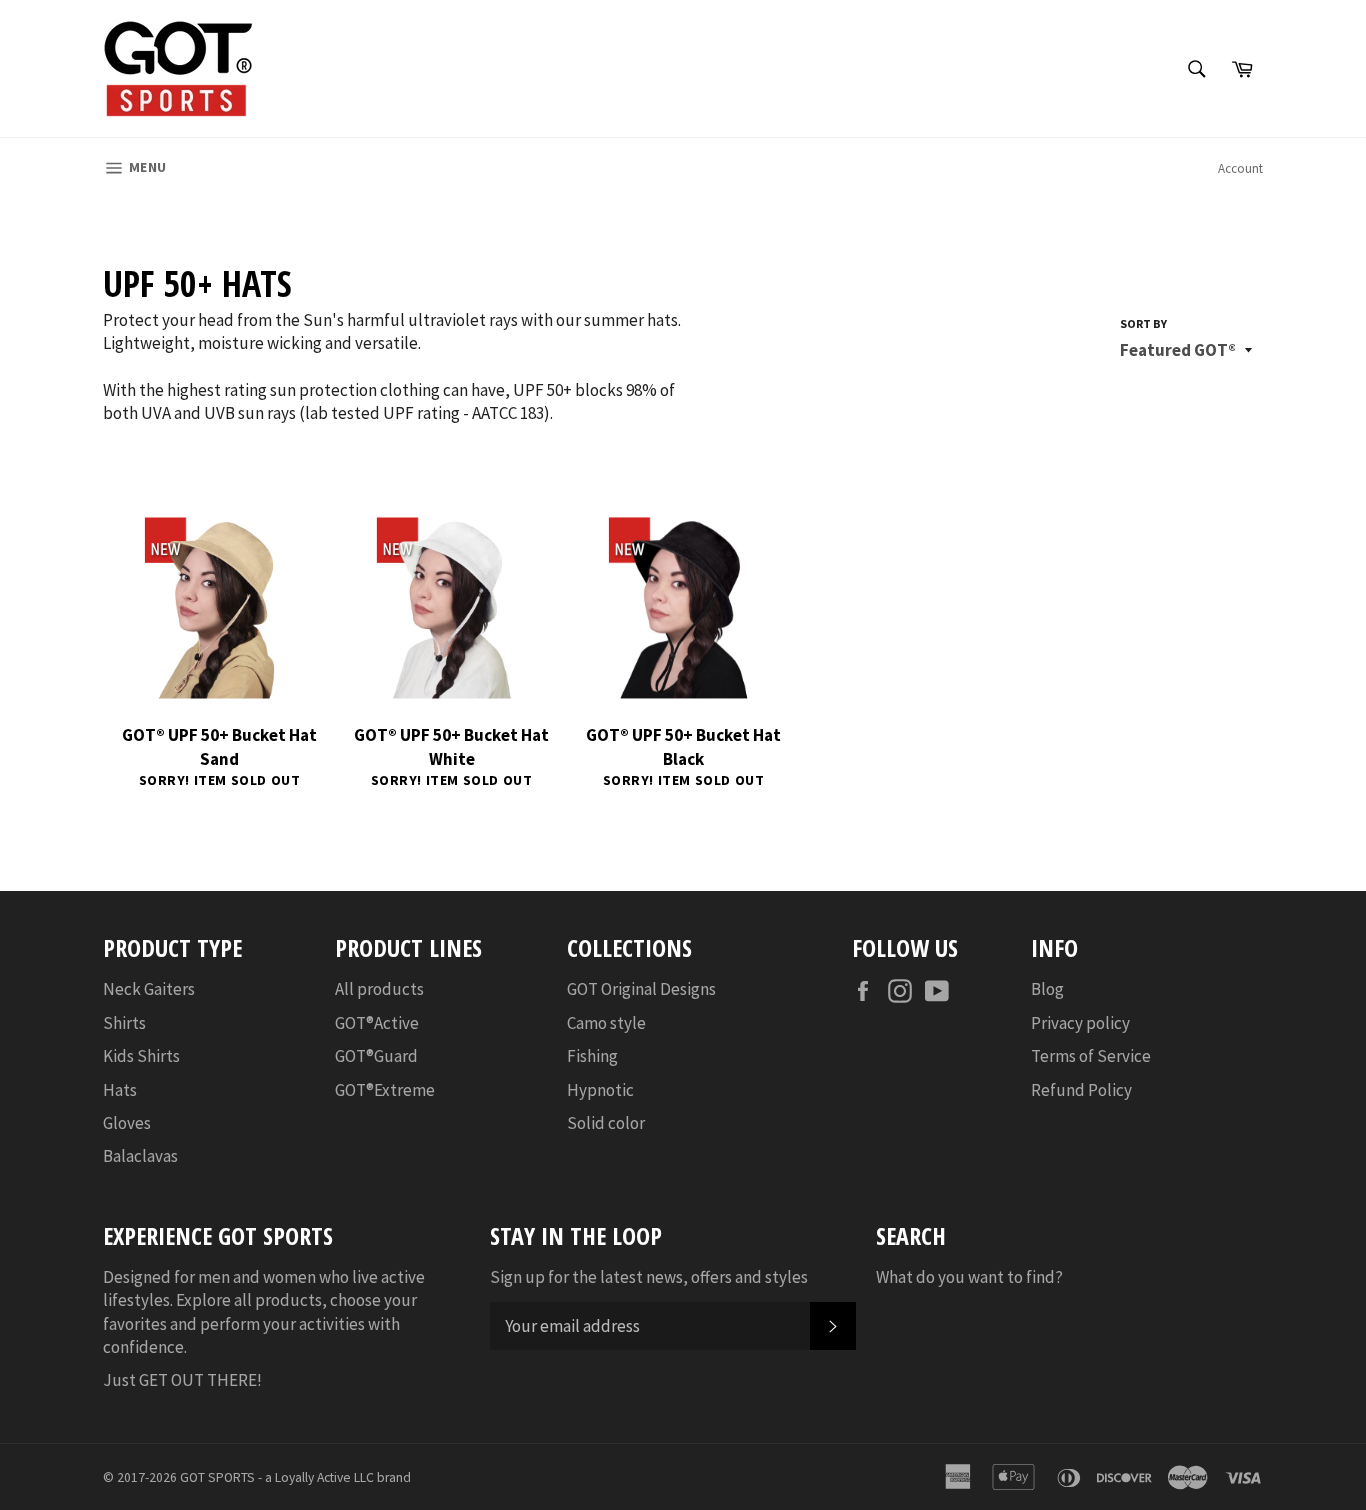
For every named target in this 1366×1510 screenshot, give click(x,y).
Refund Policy (1081, 1090)
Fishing (592, 1056)
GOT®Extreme (385, 1090)
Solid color (606, 1123)
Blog (1047, 989)
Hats (120, 1090)
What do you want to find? (969, 1277)
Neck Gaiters (149, 989)
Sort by (1143, 323)
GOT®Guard (376, 1056)
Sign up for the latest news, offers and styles (649, 1277)
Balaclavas (140, 1156)
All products (379, 989)
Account (1240, 168)
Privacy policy (1080, 1023)
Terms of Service (1091, 1056)
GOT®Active (377, 1023)
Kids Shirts (141, 1056)
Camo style (606, 1023)
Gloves (127, 1123)
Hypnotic (600, 1090)
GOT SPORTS (217, 1477)
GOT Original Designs (641, 989)
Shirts (124, 1023)
